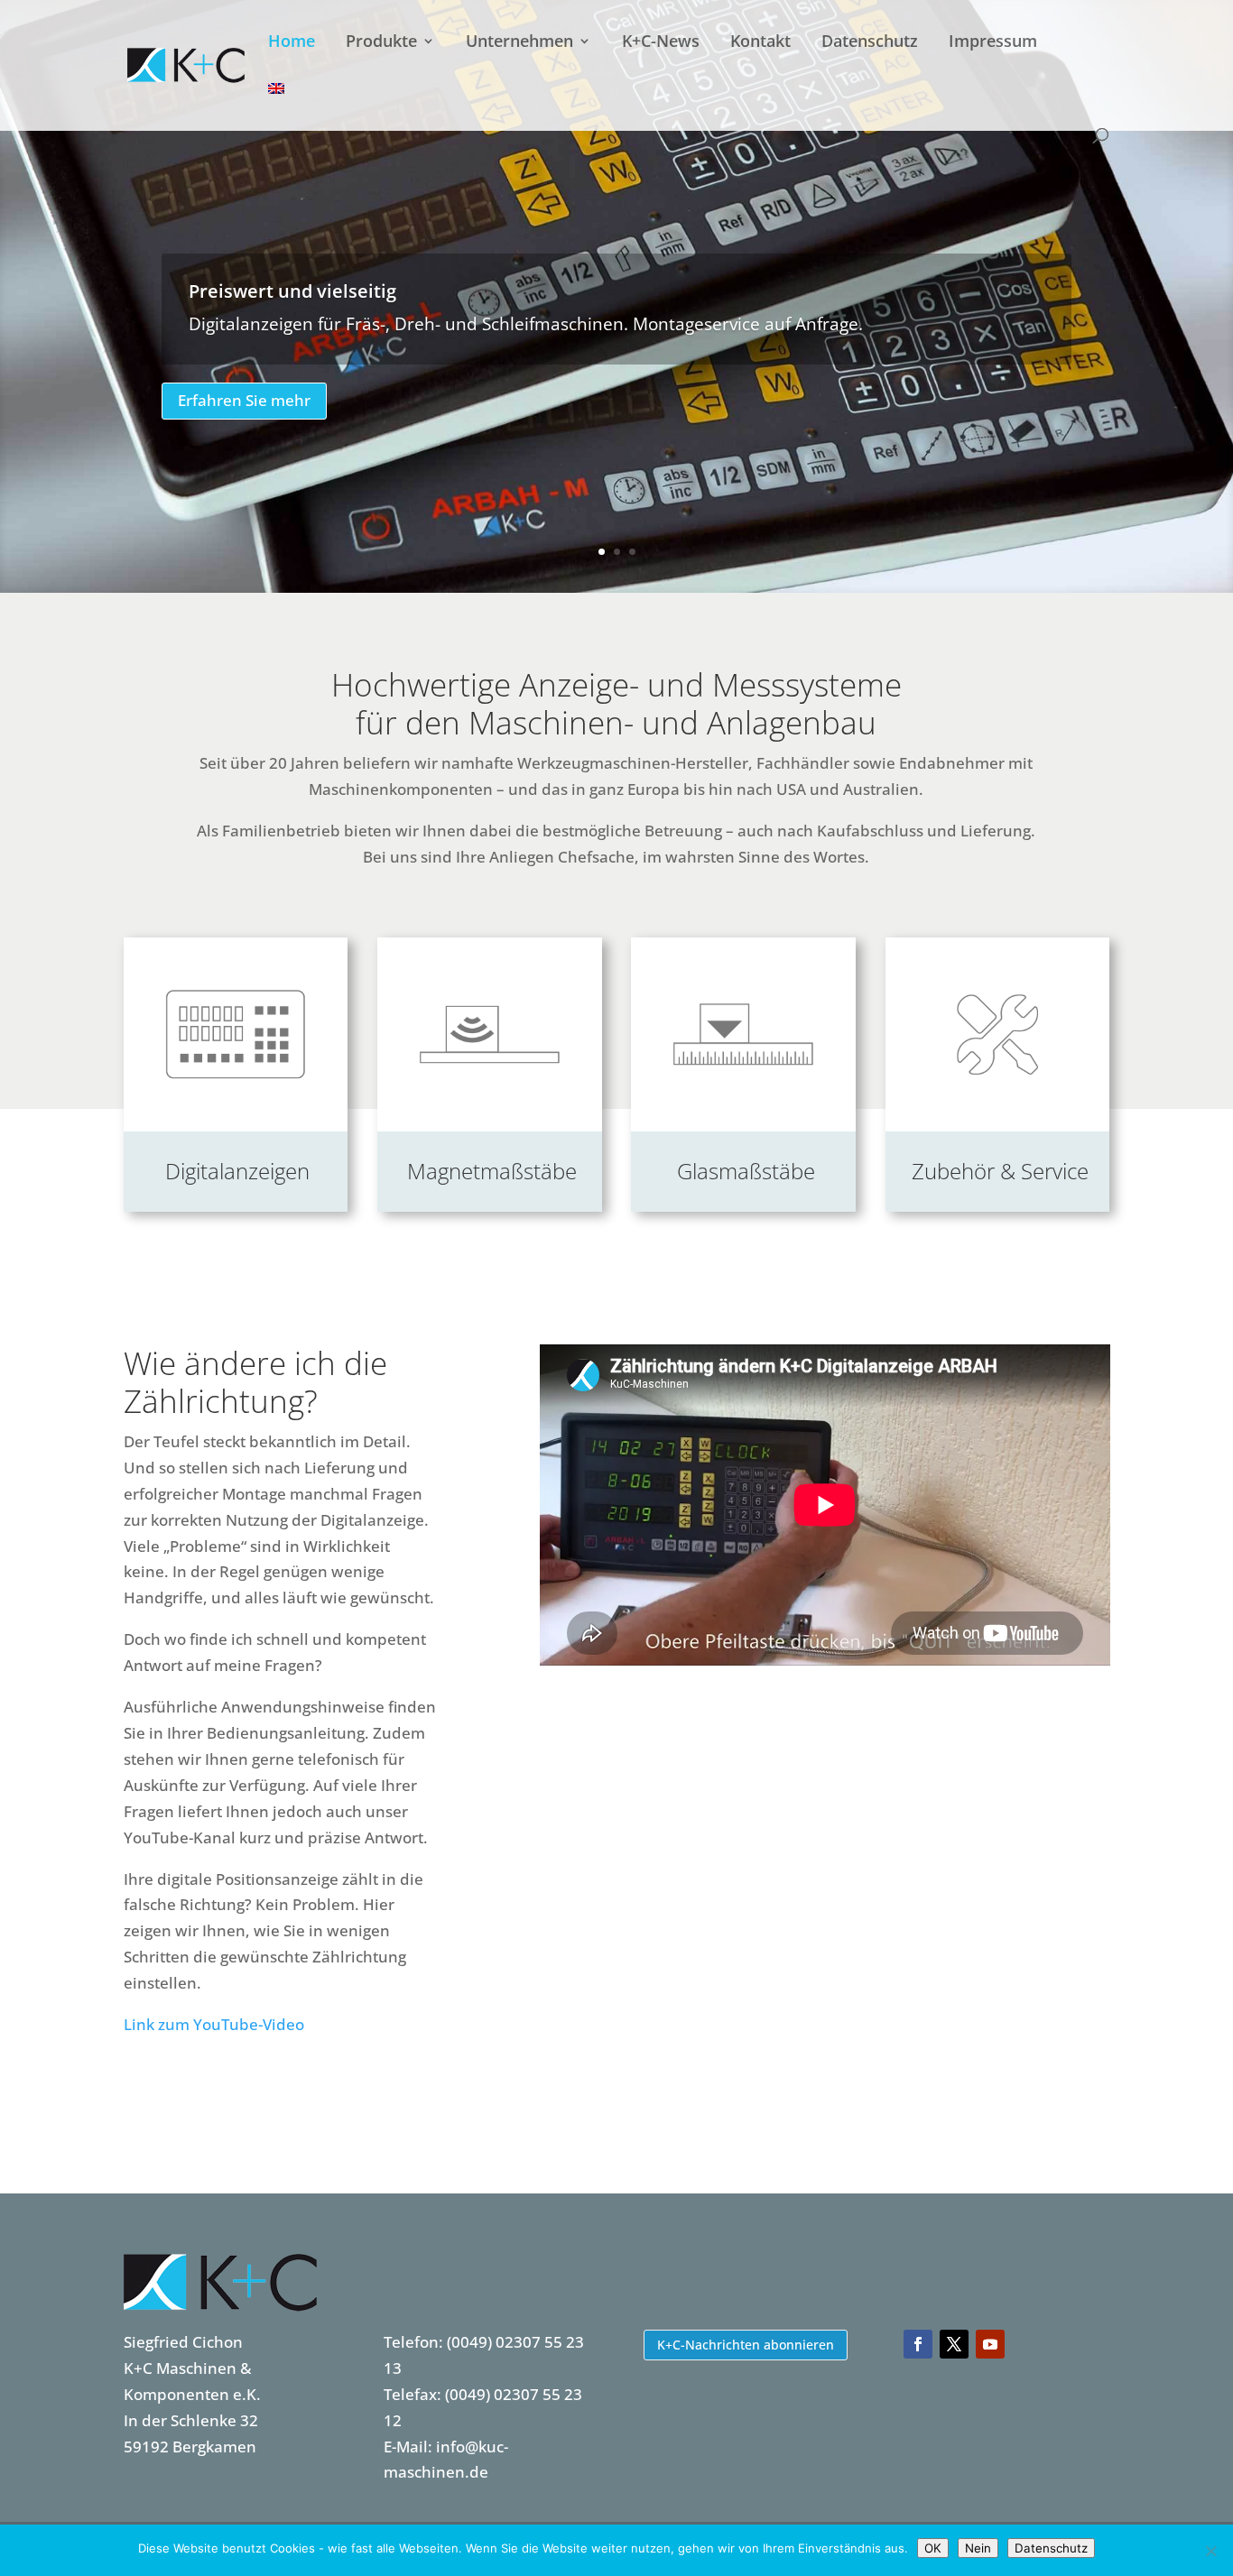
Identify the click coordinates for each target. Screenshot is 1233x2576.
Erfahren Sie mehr (244, 400)
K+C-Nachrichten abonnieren (746, 2345)
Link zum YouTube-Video (214, 2024)
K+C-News (661, 43)
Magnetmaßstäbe (492, 1171)
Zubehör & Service (1000, 1171)
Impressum (993, 43)
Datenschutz (870, 43)
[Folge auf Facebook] (918, 2344)
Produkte (381, 43)
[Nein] (1210, 2551)
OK (933, 2548)
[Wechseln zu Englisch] (276, 105)
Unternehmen (519, 43)
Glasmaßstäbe (746, 1171)
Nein (978, 2548)
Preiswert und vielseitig (292, 291)
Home (292, 43)
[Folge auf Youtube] (990, 2344)
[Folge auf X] (954, 2344)
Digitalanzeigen (237, 1171)
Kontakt (760, 43)
